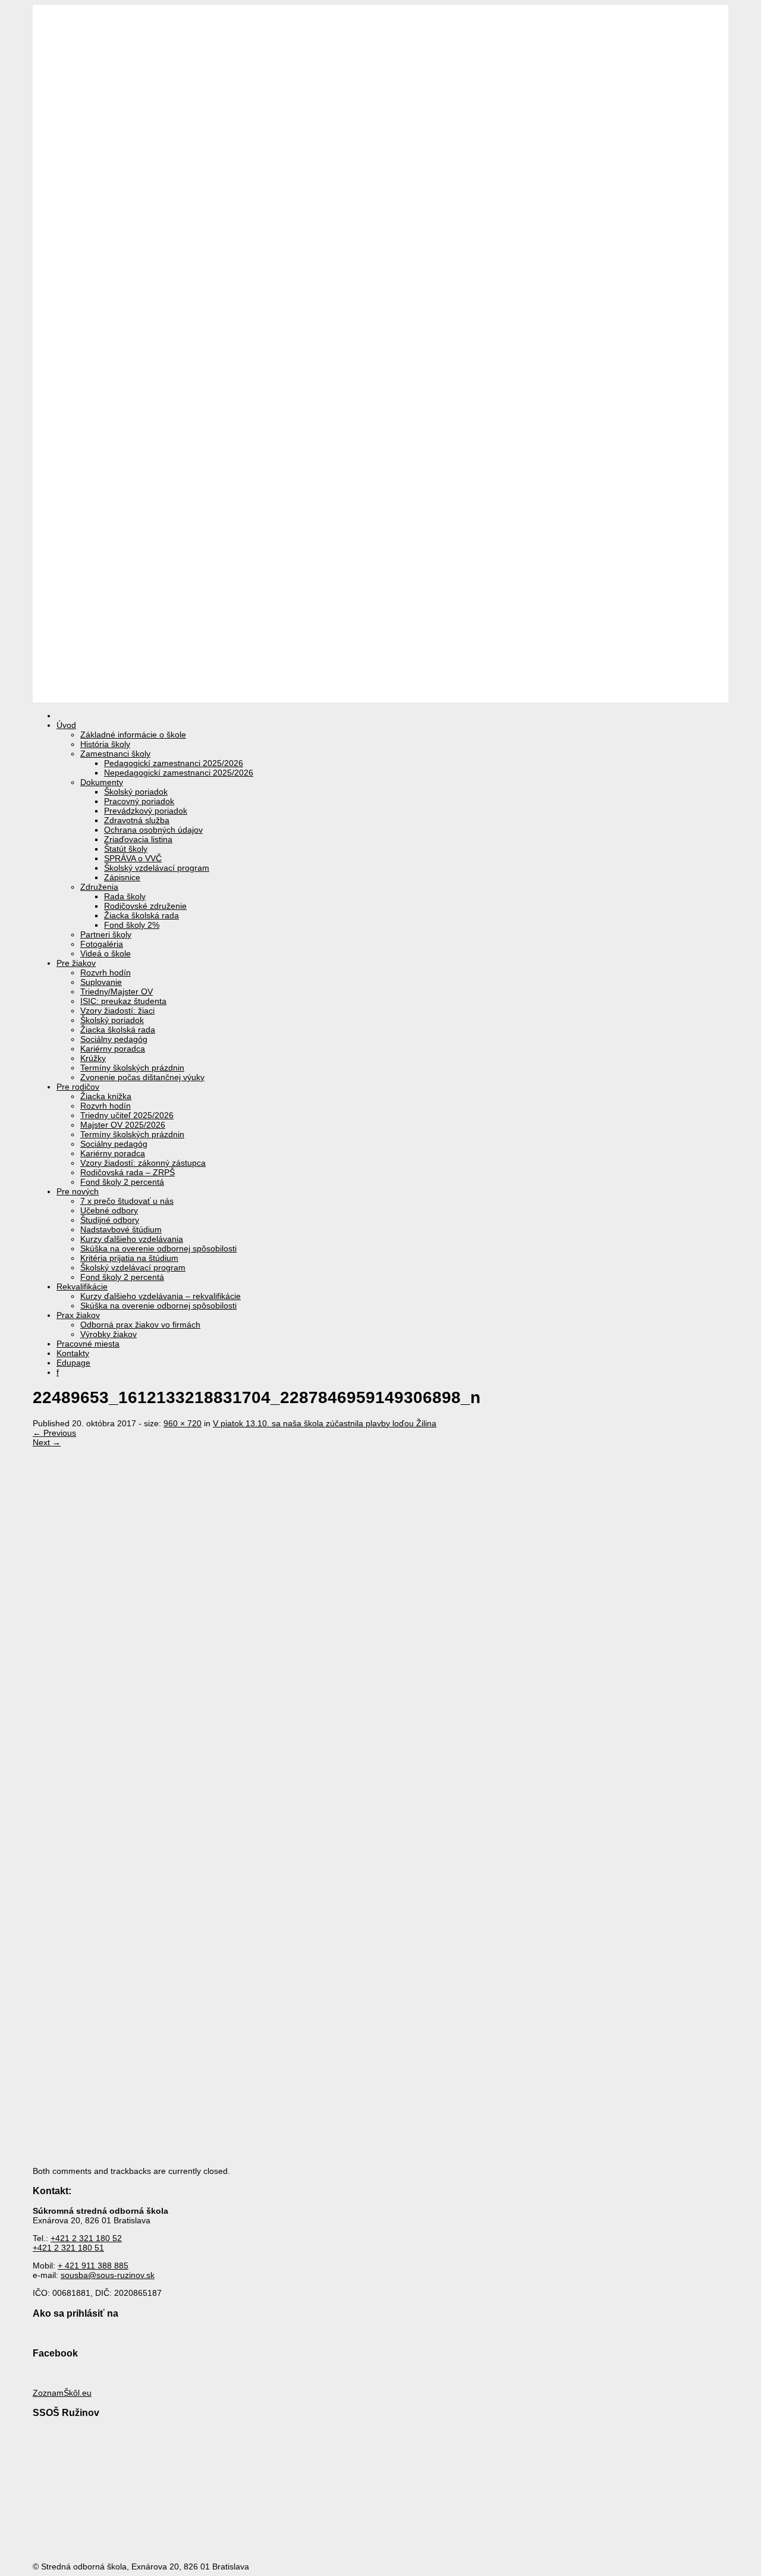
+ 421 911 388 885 (93, 2266)
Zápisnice (122, 877)
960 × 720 (183, 1423)
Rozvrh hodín (106, 972)
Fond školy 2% (132, 925)
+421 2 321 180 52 (86, 2238)
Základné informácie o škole (133, 735)
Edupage (73, 1363)
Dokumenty (102, 782)
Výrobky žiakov (109, 1334)
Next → (47, 1442)
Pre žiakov (76, 963)
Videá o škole (106, 953)
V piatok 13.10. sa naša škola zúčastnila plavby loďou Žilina (325, 1423)
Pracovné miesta (88, 1344)
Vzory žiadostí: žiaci (117, 1011)
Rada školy (125, 896)
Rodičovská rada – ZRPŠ (128, 1172)
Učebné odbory (109, 1210)
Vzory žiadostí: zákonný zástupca (143, 1163)
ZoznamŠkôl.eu (62, 2393)
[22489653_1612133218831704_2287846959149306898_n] (318, 1872)
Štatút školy (126, 849)
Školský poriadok (136, 792)
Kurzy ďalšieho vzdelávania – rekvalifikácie (161, 1296)
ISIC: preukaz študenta (123, 1001)
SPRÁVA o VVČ (133, 858)
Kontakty (73, 1353)
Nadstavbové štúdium (121, 1229)
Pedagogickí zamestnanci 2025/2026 (174, 763)
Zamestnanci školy (115, 754)
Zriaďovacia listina (138, 839)
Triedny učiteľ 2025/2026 (127, 1115)
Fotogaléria (102, 944)
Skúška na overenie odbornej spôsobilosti (158, 1248)
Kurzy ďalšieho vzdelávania (132, 1239)
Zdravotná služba (137, 820)
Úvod (66, 725)
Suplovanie (101, 982)
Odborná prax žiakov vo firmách (140, 1325)
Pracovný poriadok (139, 801)
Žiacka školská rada (141, 915)
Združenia (99, 887)
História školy (105, 744)
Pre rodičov (78, 1087)
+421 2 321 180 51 (68, 2248)
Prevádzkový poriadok (146, 811)
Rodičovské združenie (145, 906)
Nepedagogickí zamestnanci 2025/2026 (179, 773)
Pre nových (78, 1191)
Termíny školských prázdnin (132, 1068)
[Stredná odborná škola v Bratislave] (380, 698)
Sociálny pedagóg (114, 1039)
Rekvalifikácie (82, 1287)
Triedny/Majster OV (117, 992)
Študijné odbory (110, 1220)
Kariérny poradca (113, 1049)
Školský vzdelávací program (157, 868)
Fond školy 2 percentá (122, 1182)
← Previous (54, 1433)
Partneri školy (106, 934)
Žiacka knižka (106, 1096)
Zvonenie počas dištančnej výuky (142, 1077)
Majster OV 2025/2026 (123, 1125)
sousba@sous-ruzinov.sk (108, 2275)
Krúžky (93, 1058)
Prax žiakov (78, 1315)
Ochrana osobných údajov (153, 830)
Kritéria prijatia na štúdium (129, 1258)
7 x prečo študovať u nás (127, 1201)
